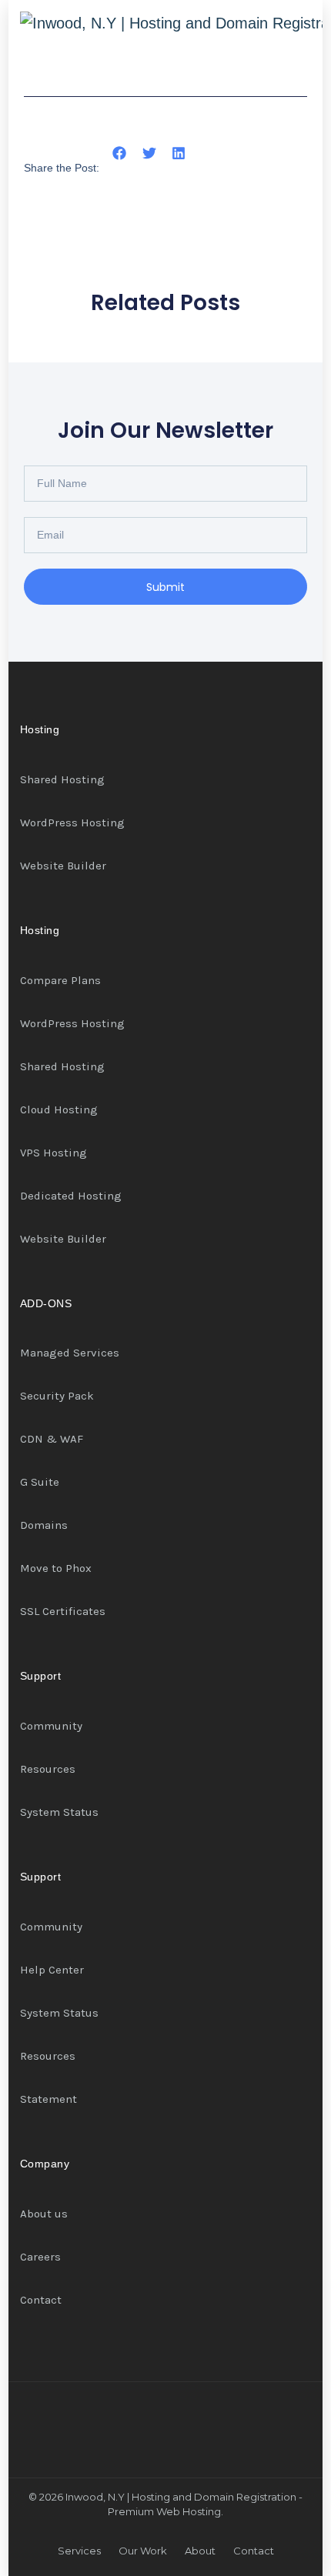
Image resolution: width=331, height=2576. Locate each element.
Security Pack (57, 1396)
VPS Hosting (53, 1153)
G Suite (40, 1482)
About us (44, 2214)
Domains (44, 1525)
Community (51, 1726)
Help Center (52, 1970)
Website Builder (63, 866)
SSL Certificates (63, 1611)
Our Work (143, 2551)
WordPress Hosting (72, 823)
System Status (59, 1812)
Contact (41, 2300)
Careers (40, 2257)
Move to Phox (56, 1568)
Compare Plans (60, 980)
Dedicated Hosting (71, 1196)
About (200, 2551)
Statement (48, 2099)
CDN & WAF (52, 1439)
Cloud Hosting (59, 1109)
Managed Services (70, 1353)
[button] (120, 153)
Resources (48, 1769)
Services (79, 2551)
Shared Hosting (62, 779)
